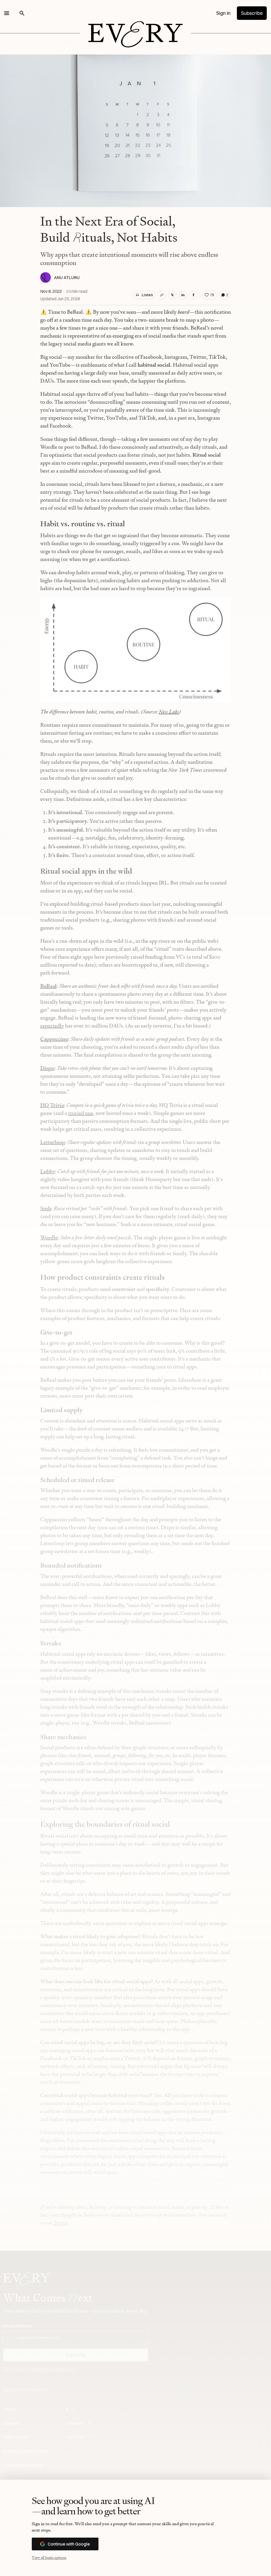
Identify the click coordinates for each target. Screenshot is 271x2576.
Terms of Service (118, 2379)
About (10, 2409)
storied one (81, 1113)
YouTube (75, 2437)
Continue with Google (69, 2544)
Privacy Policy (89, 2379)
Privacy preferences (26, 2451)
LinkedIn (74, 2423)
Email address (18, 2326)
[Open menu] (7, 13)
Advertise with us (23, 2465)
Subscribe (252, 13)
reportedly (52, 1026)
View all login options (49, 2557)
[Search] (22, 13)
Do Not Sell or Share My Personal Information (41, 2369)
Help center (16, 2437)
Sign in (223, 13)
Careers (12, 2423)
